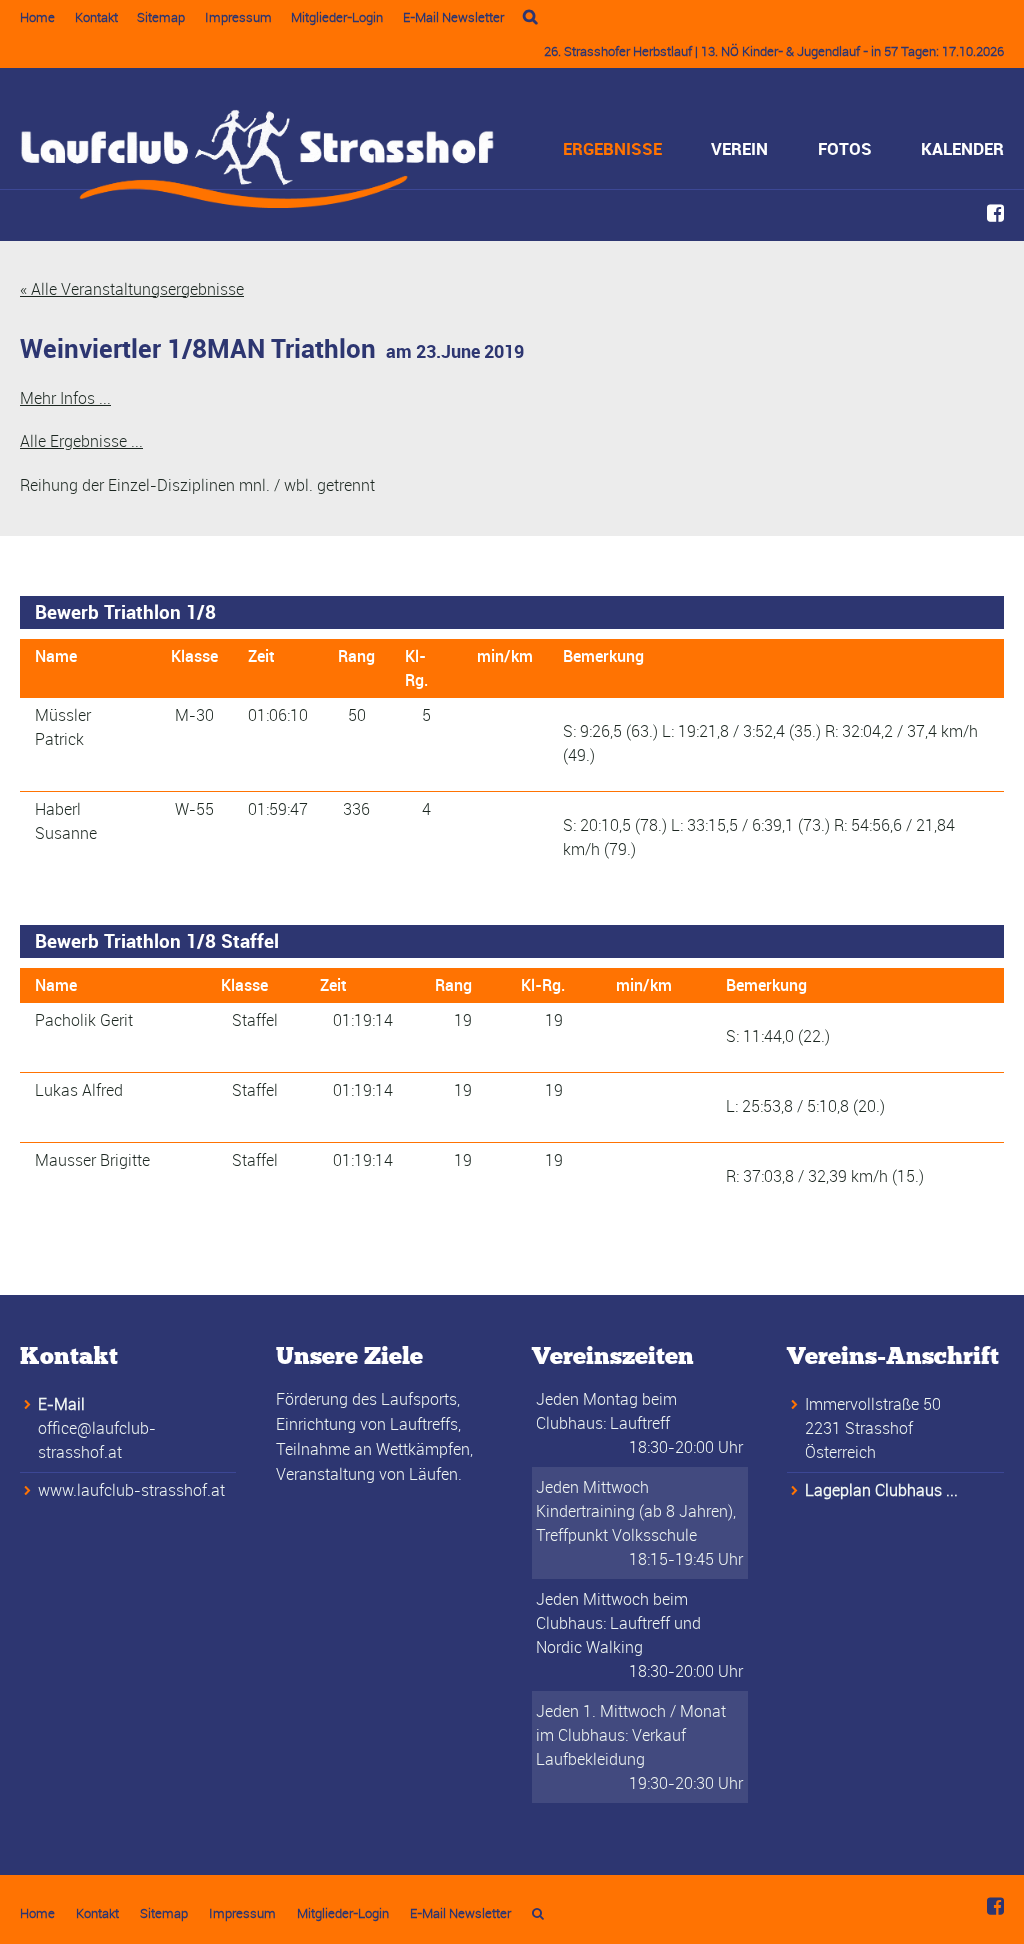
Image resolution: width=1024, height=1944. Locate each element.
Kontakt (96, 17)
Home (37, 17)
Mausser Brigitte (92, 1160)
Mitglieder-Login (337, 17)
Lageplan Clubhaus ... (881, 1490)
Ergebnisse (612, 148)
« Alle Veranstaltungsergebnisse (132, 289)
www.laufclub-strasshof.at (131, 1490)
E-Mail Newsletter (453, 17)
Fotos (845, 148)
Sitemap (161, 17)
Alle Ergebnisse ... (81, 441)
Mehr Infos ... (65, 398)
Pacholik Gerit (84, 1020)
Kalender (962, 148)
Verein (739, 148)
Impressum (238, 17)
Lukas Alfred (79, 1090)
